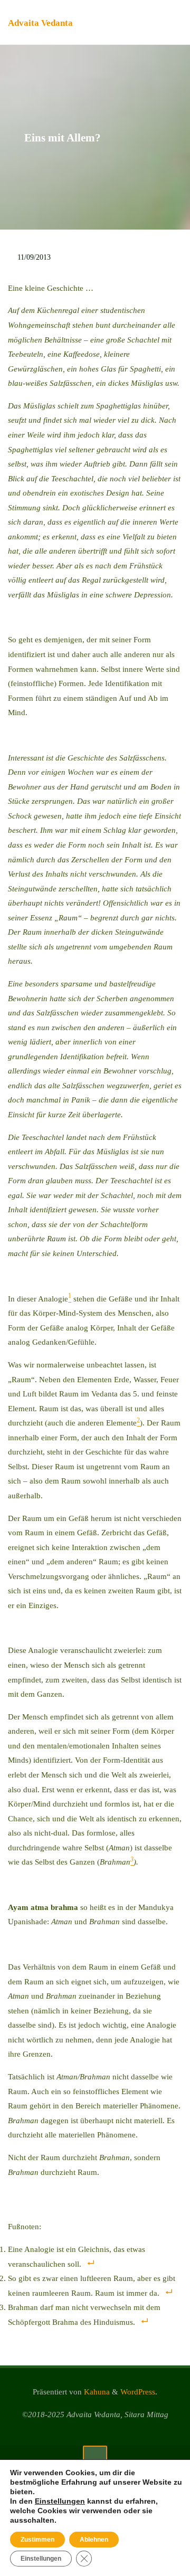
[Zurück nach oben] (95, 2458)
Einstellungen (60, 2501)
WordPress (138, 2392)
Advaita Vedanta (40, 23)
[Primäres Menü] (171, 22)
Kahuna (96, 2392)
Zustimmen (37, 2540)
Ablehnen (94, 2540)
